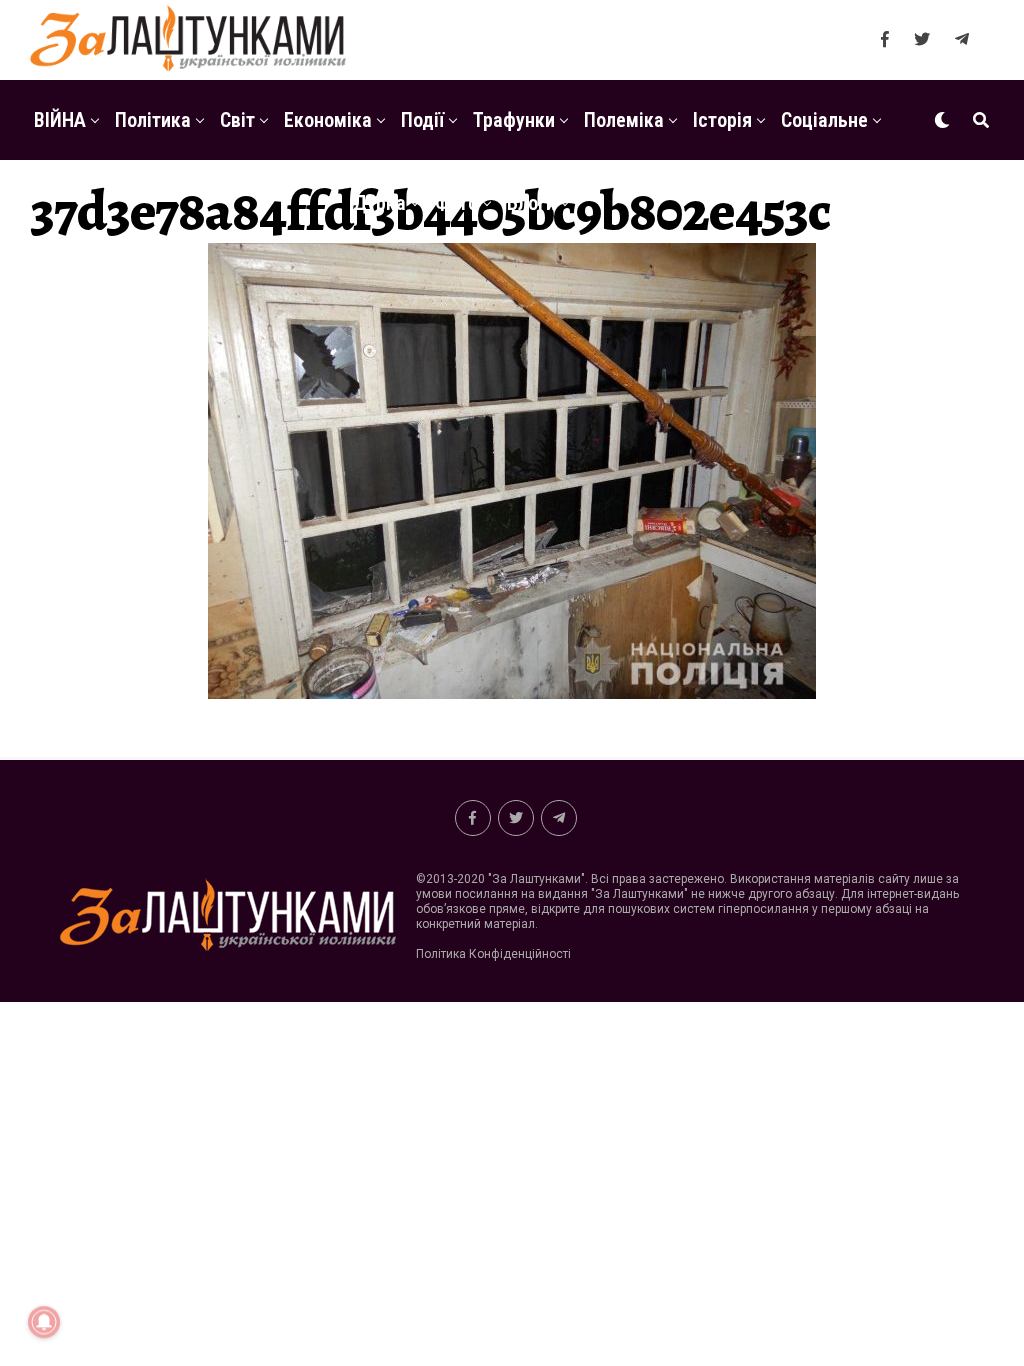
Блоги (531, 203)
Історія (722, 120)
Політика (153, 120)
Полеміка (624, 120)
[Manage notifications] (44, 1322)
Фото (456, 203)
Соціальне (824, 120)
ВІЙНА (60, 120)
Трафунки (514, 120)
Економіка (328, 120)
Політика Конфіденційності (493, 954)
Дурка (379, 203)
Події (422, 120)
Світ (237, 120)
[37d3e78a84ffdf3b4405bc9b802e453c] (512, 693)
